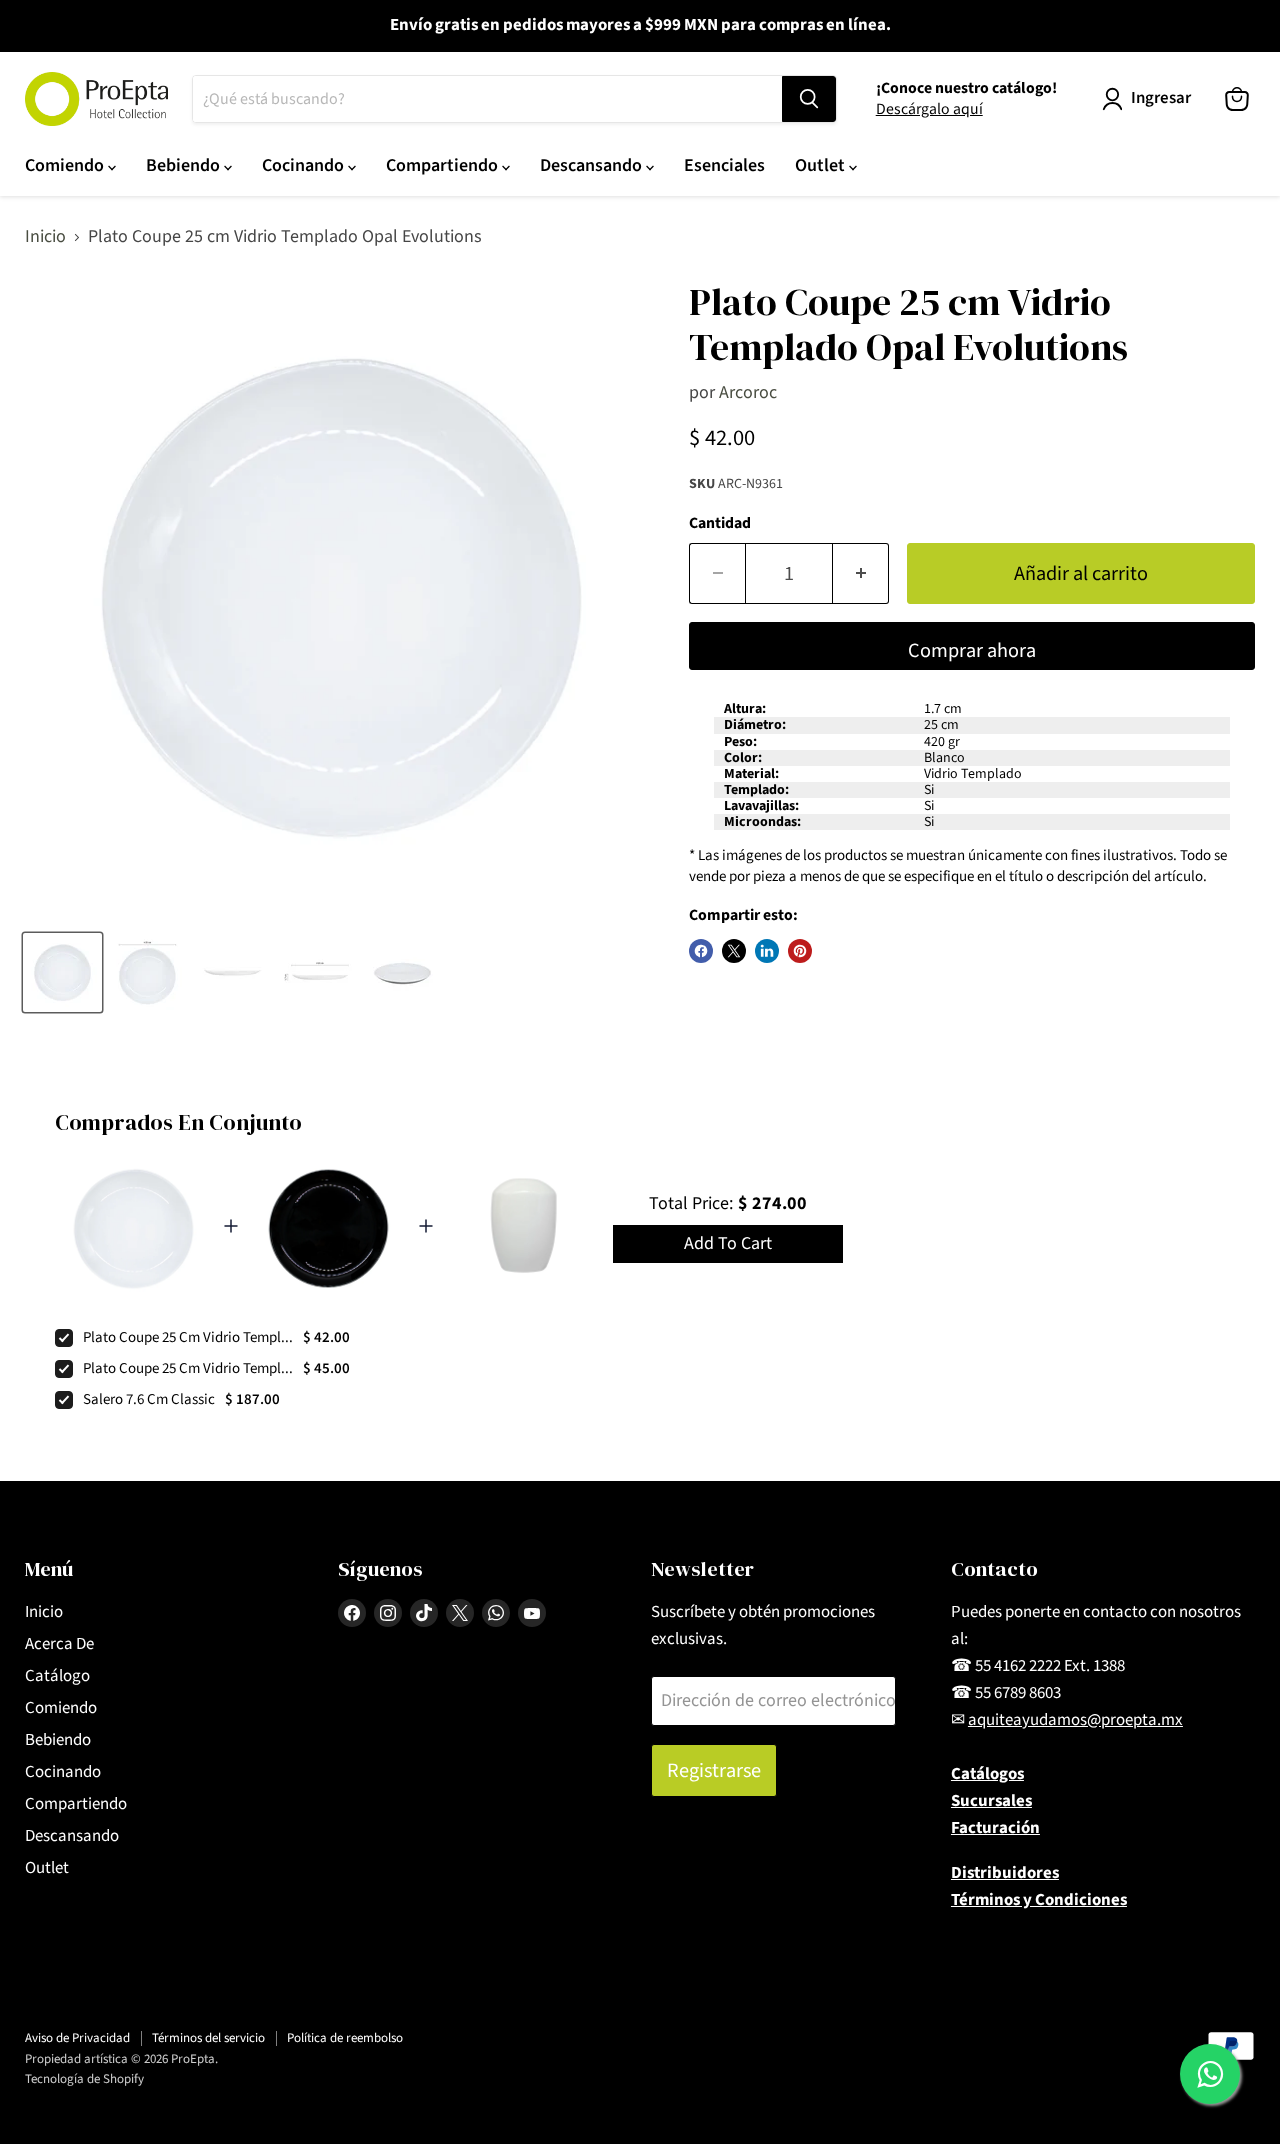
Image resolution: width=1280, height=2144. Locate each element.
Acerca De (59, 1644)
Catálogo (57, 1676)
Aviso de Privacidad (77, 2038)
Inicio (45, 237)
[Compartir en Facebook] (701, 951)
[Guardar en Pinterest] (800, 951)
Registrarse (714, 1770)
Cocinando (305, 165)
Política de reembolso (345, 2038)
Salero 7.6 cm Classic (149, 1399)
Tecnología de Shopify (84, 2079)
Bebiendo (185, 165)
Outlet (822, 165)
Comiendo (66, 165)
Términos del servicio (208, 2038)
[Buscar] (809, 99)
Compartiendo (444, 165)
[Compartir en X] (734, 951)
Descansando (593, 165)
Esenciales (724, 165)
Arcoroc (748, 392)
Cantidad (720, 523)
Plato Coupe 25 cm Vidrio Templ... (188, 1337)
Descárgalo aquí (929, 109)
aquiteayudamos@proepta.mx (1075, 1720)
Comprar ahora (972, 650)
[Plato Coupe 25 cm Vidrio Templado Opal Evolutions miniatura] (62, 972)
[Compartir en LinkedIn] (767, 951)
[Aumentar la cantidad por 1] (861, 573)
